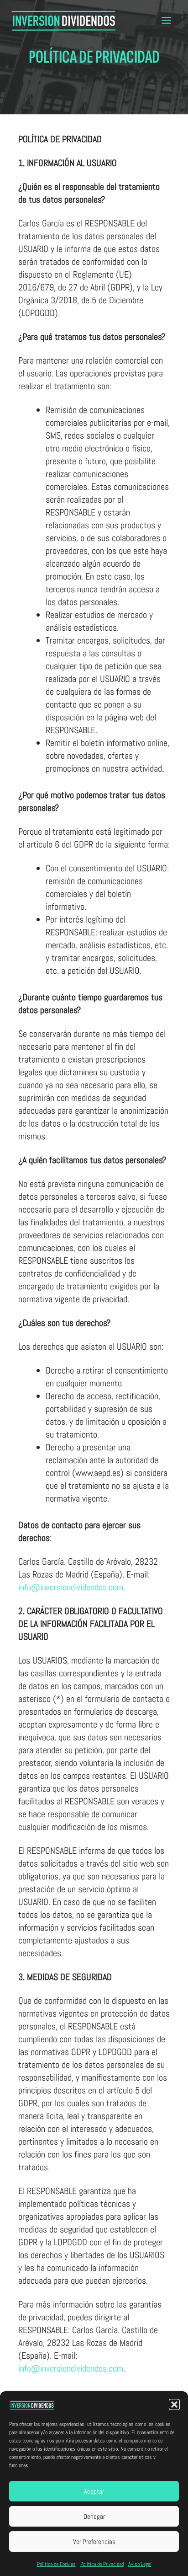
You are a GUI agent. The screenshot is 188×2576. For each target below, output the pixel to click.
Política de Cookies (56, 2564)
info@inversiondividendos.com (71, 1587)
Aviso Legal (140, 2564)
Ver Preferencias (94, 2541)
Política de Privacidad (102, 2564)
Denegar (94, 2516)
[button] (174, 2404)
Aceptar (94, 2491)
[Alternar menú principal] (166, 20)
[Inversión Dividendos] (64, 20)
